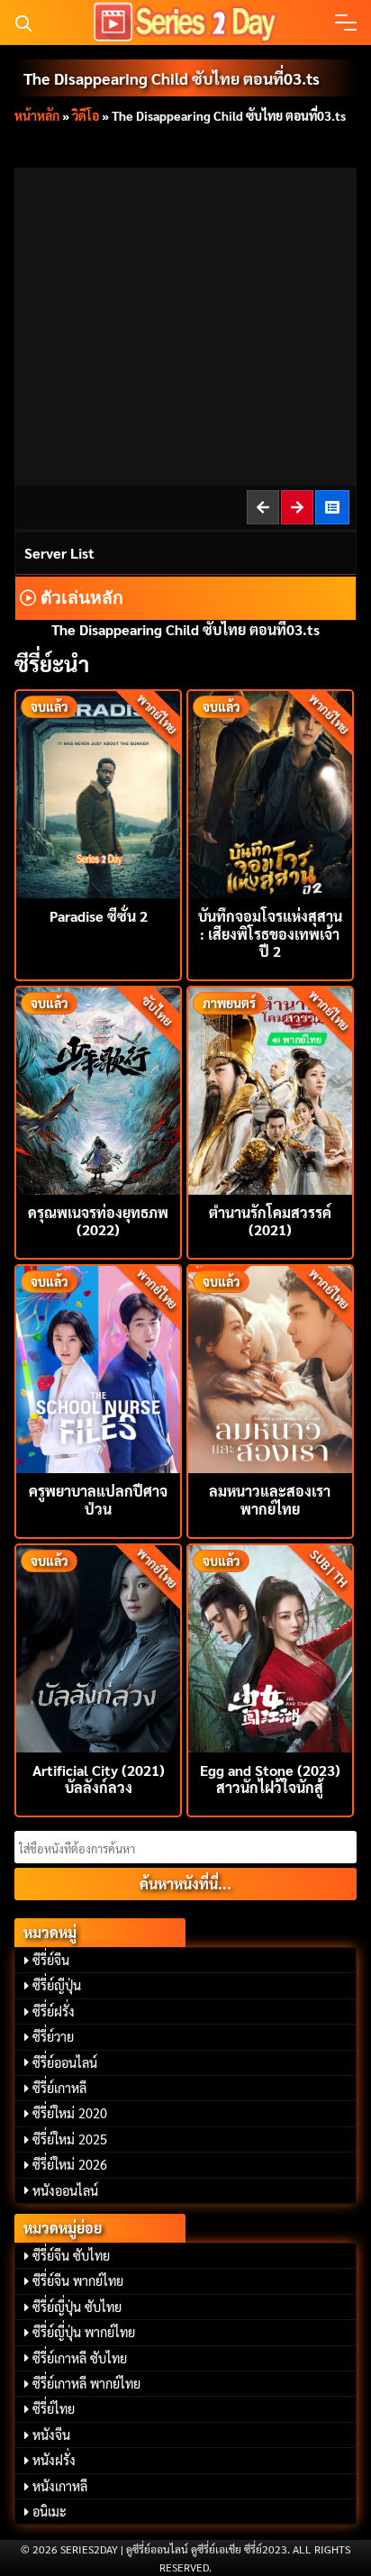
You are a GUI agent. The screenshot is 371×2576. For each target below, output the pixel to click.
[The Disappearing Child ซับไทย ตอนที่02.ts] (264, 507)
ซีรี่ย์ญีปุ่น (57, 1985)
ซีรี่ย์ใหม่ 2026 (70, 2164)
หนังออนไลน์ (65, 2190)
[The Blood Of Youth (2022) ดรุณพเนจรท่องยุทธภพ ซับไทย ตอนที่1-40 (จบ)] (98, 1089)
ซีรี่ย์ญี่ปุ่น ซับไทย (77, 2307)
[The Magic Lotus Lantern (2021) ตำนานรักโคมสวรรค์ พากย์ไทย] (270, 1089)
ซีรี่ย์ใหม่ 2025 (70, 2139)
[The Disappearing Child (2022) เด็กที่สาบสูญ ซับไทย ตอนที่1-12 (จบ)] (333, 507)
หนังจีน (51, 2435)
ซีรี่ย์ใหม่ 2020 (70, 2113)
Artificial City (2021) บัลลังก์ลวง (99, 1779)
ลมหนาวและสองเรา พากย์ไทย (270, 1499)
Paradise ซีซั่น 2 (99, 916)
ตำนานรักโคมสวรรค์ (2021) (270, 1221)
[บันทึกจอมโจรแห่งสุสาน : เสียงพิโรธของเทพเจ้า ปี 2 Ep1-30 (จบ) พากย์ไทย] (270, 792)
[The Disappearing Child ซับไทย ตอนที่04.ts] (298, 507)
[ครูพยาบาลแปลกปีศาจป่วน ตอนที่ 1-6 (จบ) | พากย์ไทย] (98, 1367)
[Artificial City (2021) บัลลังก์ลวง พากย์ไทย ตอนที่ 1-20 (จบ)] (98, 1647)
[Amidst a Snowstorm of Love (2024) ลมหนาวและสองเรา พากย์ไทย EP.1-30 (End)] (270, 1367)
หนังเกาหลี (60, 2486)
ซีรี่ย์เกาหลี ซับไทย (80, 2358)
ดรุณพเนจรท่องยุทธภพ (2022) (98, 1221)
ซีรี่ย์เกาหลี (59, 2088)
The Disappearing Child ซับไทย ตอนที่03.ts (172, 78)
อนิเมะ (50, 2511)
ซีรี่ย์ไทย (54, 2408)
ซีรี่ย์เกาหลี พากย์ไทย (86, 2383)
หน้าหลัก (37, 115)
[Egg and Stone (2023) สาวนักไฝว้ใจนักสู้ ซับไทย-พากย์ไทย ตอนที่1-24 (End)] (270, 1647)
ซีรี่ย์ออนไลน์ (65, 2062)
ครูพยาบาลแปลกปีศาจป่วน (98, 1499)
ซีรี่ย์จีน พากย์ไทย (78, 2280)
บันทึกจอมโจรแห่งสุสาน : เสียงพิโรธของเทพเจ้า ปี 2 (270, 933)
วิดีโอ (86, 115)
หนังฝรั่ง (54, 2460)
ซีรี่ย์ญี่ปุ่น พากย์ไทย (84, 2332)
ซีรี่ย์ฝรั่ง (54, 2011)
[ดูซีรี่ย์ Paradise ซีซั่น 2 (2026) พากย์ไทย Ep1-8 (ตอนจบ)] (98, 792)
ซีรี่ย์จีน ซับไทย (71, 2255)
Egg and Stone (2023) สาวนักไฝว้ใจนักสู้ (270, 1779)
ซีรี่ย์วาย (53, 2036)
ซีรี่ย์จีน (51, 1960)
